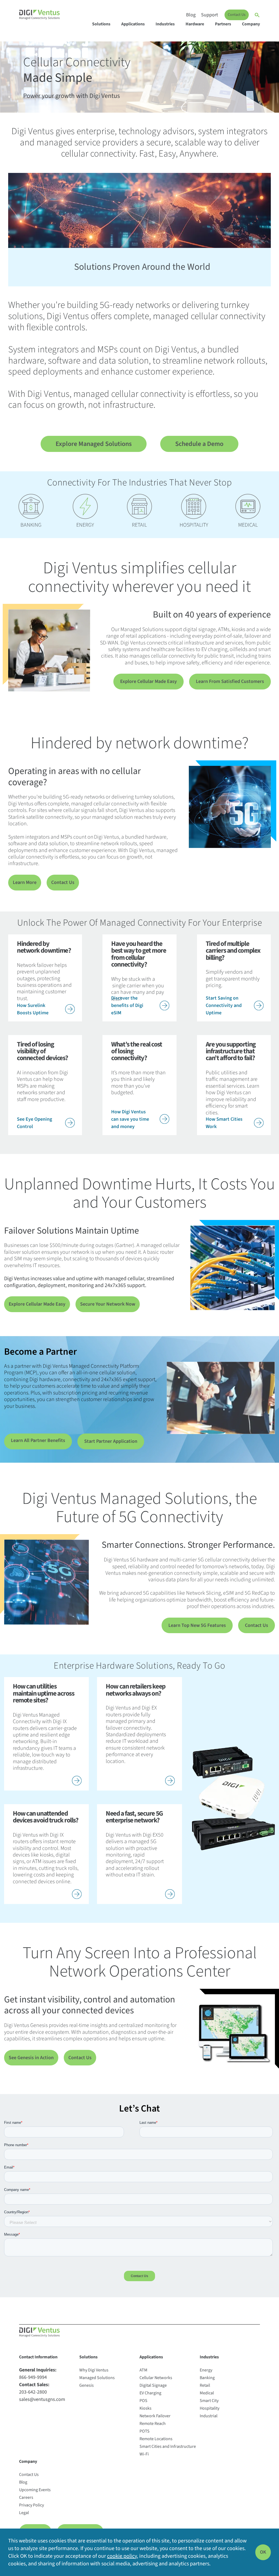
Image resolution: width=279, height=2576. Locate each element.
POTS (145, 2431)
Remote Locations (156, 2439)
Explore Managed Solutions (94, 444)
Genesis (87, 2385)
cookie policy (122, 2556)
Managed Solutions (97, 2378)
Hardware (195, 24)
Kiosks (145, 2408)
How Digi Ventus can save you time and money (130, 1119)
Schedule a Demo (199, 444)
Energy (206, 2370)
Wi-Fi (144, 2454)
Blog (191, 15)
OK (263, 2552)
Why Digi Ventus (94, 2370)
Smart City (209, 2401)
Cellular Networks (156, 2378)
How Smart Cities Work (224, 1123)
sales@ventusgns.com (42, 2399)
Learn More (25, 882)
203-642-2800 (33, 2392)
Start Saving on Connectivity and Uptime (224, 1005)
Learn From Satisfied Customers (230, 681)
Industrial (209, 2416)
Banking (207, 2378)
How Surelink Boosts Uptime (33, 1009)
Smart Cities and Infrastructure (168, 2446)
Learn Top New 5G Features (197, 1625)
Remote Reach (153, 2424)
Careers (26, 2497)
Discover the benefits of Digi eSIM (127, 1005)
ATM (143, 2370)
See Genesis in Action (31, 2058)
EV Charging (150, 2393)
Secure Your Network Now (108, 1304)
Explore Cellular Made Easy (148, 681)
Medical (207, 2393)
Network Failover (155, 2416)
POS (143, 2401)
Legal (24, 2513)
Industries (165, 24)
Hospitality (210, 2408)
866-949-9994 (33, 2377)
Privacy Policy (31, 2505)
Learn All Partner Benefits (38, 1440)
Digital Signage (153, 2385)
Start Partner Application (111, 1441)
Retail (205, 2385)
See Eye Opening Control (34, 1123)
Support (210, 15)
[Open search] (257, 15)
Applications (133, 24)
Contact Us (237, 15)
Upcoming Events (35, 2490)
